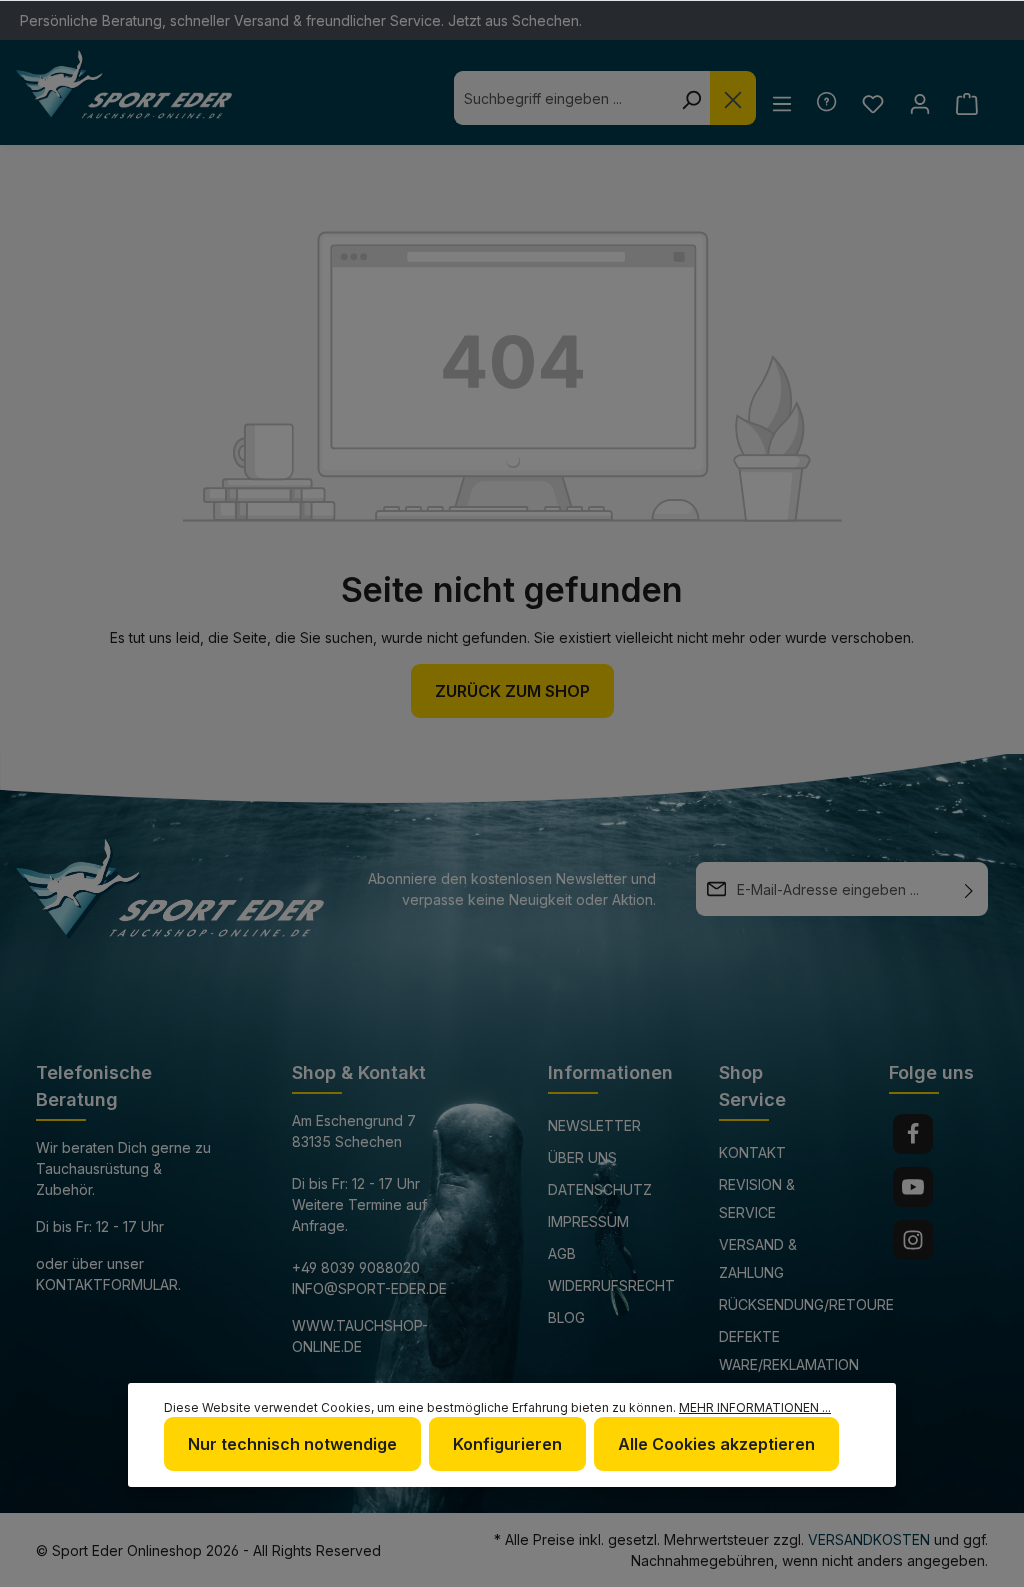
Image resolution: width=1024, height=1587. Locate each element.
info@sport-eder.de (369, 1288)
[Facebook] (913, 1134)
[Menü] (781, 103)
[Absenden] (969, 889)
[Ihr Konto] (919, 103)
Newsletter (594, 1125)
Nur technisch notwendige (292, 1444)
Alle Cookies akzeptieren (716, 1444)
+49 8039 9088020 (356, 1267)
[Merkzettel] (872, 103)
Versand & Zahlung (758, 1258)
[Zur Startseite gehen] (124, 85)
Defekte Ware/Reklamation (789, 1350)
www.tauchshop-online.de (360, 1336)
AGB (562, 1253)
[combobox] (563, 98)
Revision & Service (757, 1198)
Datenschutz (600, 1189)
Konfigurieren (507, 1444)
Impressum (588, 1221)
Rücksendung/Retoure (806, 1304)
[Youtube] (913, 1187)
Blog (566, 1317)
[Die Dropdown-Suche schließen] (733, 98)
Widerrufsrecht (611, 1285)
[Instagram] (913, 1240)
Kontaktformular (107, 1284)
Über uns (582, 1157)
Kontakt (752, 1152)
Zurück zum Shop (512, 691)
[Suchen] (691, 98)
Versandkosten (869, 1539)
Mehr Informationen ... (755, 1407)
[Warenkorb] (966, 103)
